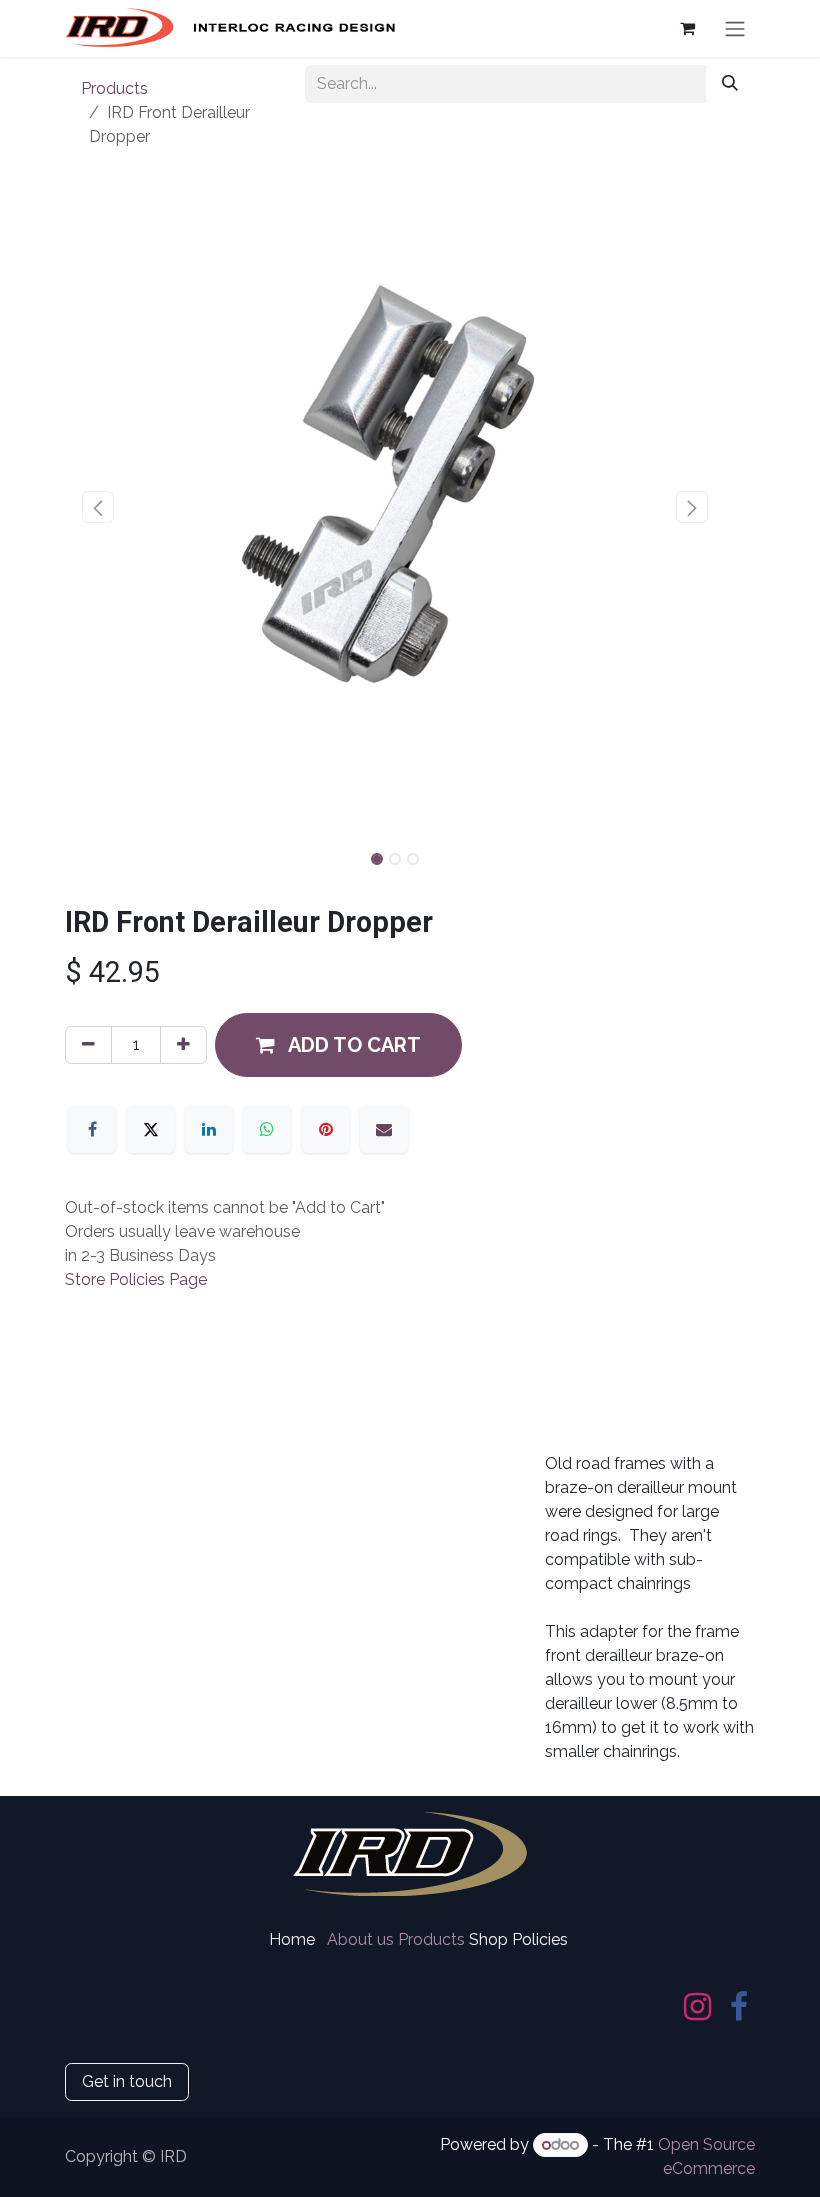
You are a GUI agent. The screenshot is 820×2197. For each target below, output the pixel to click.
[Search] (730, 84)
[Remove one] (88, 1045)
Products (114, 88)
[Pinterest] (326, 1129)
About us (360, 1939)
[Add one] (183, 1045)
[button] (98, 507)
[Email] (384, 1129)
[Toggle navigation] (735, 28)
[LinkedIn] (209, 1129)
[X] (151, 1129)
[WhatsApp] (267, 1129)
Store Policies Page (136, 1279)
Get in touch (127, 2081)
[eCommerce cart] (687, 28)
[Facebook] (92, 1129)
